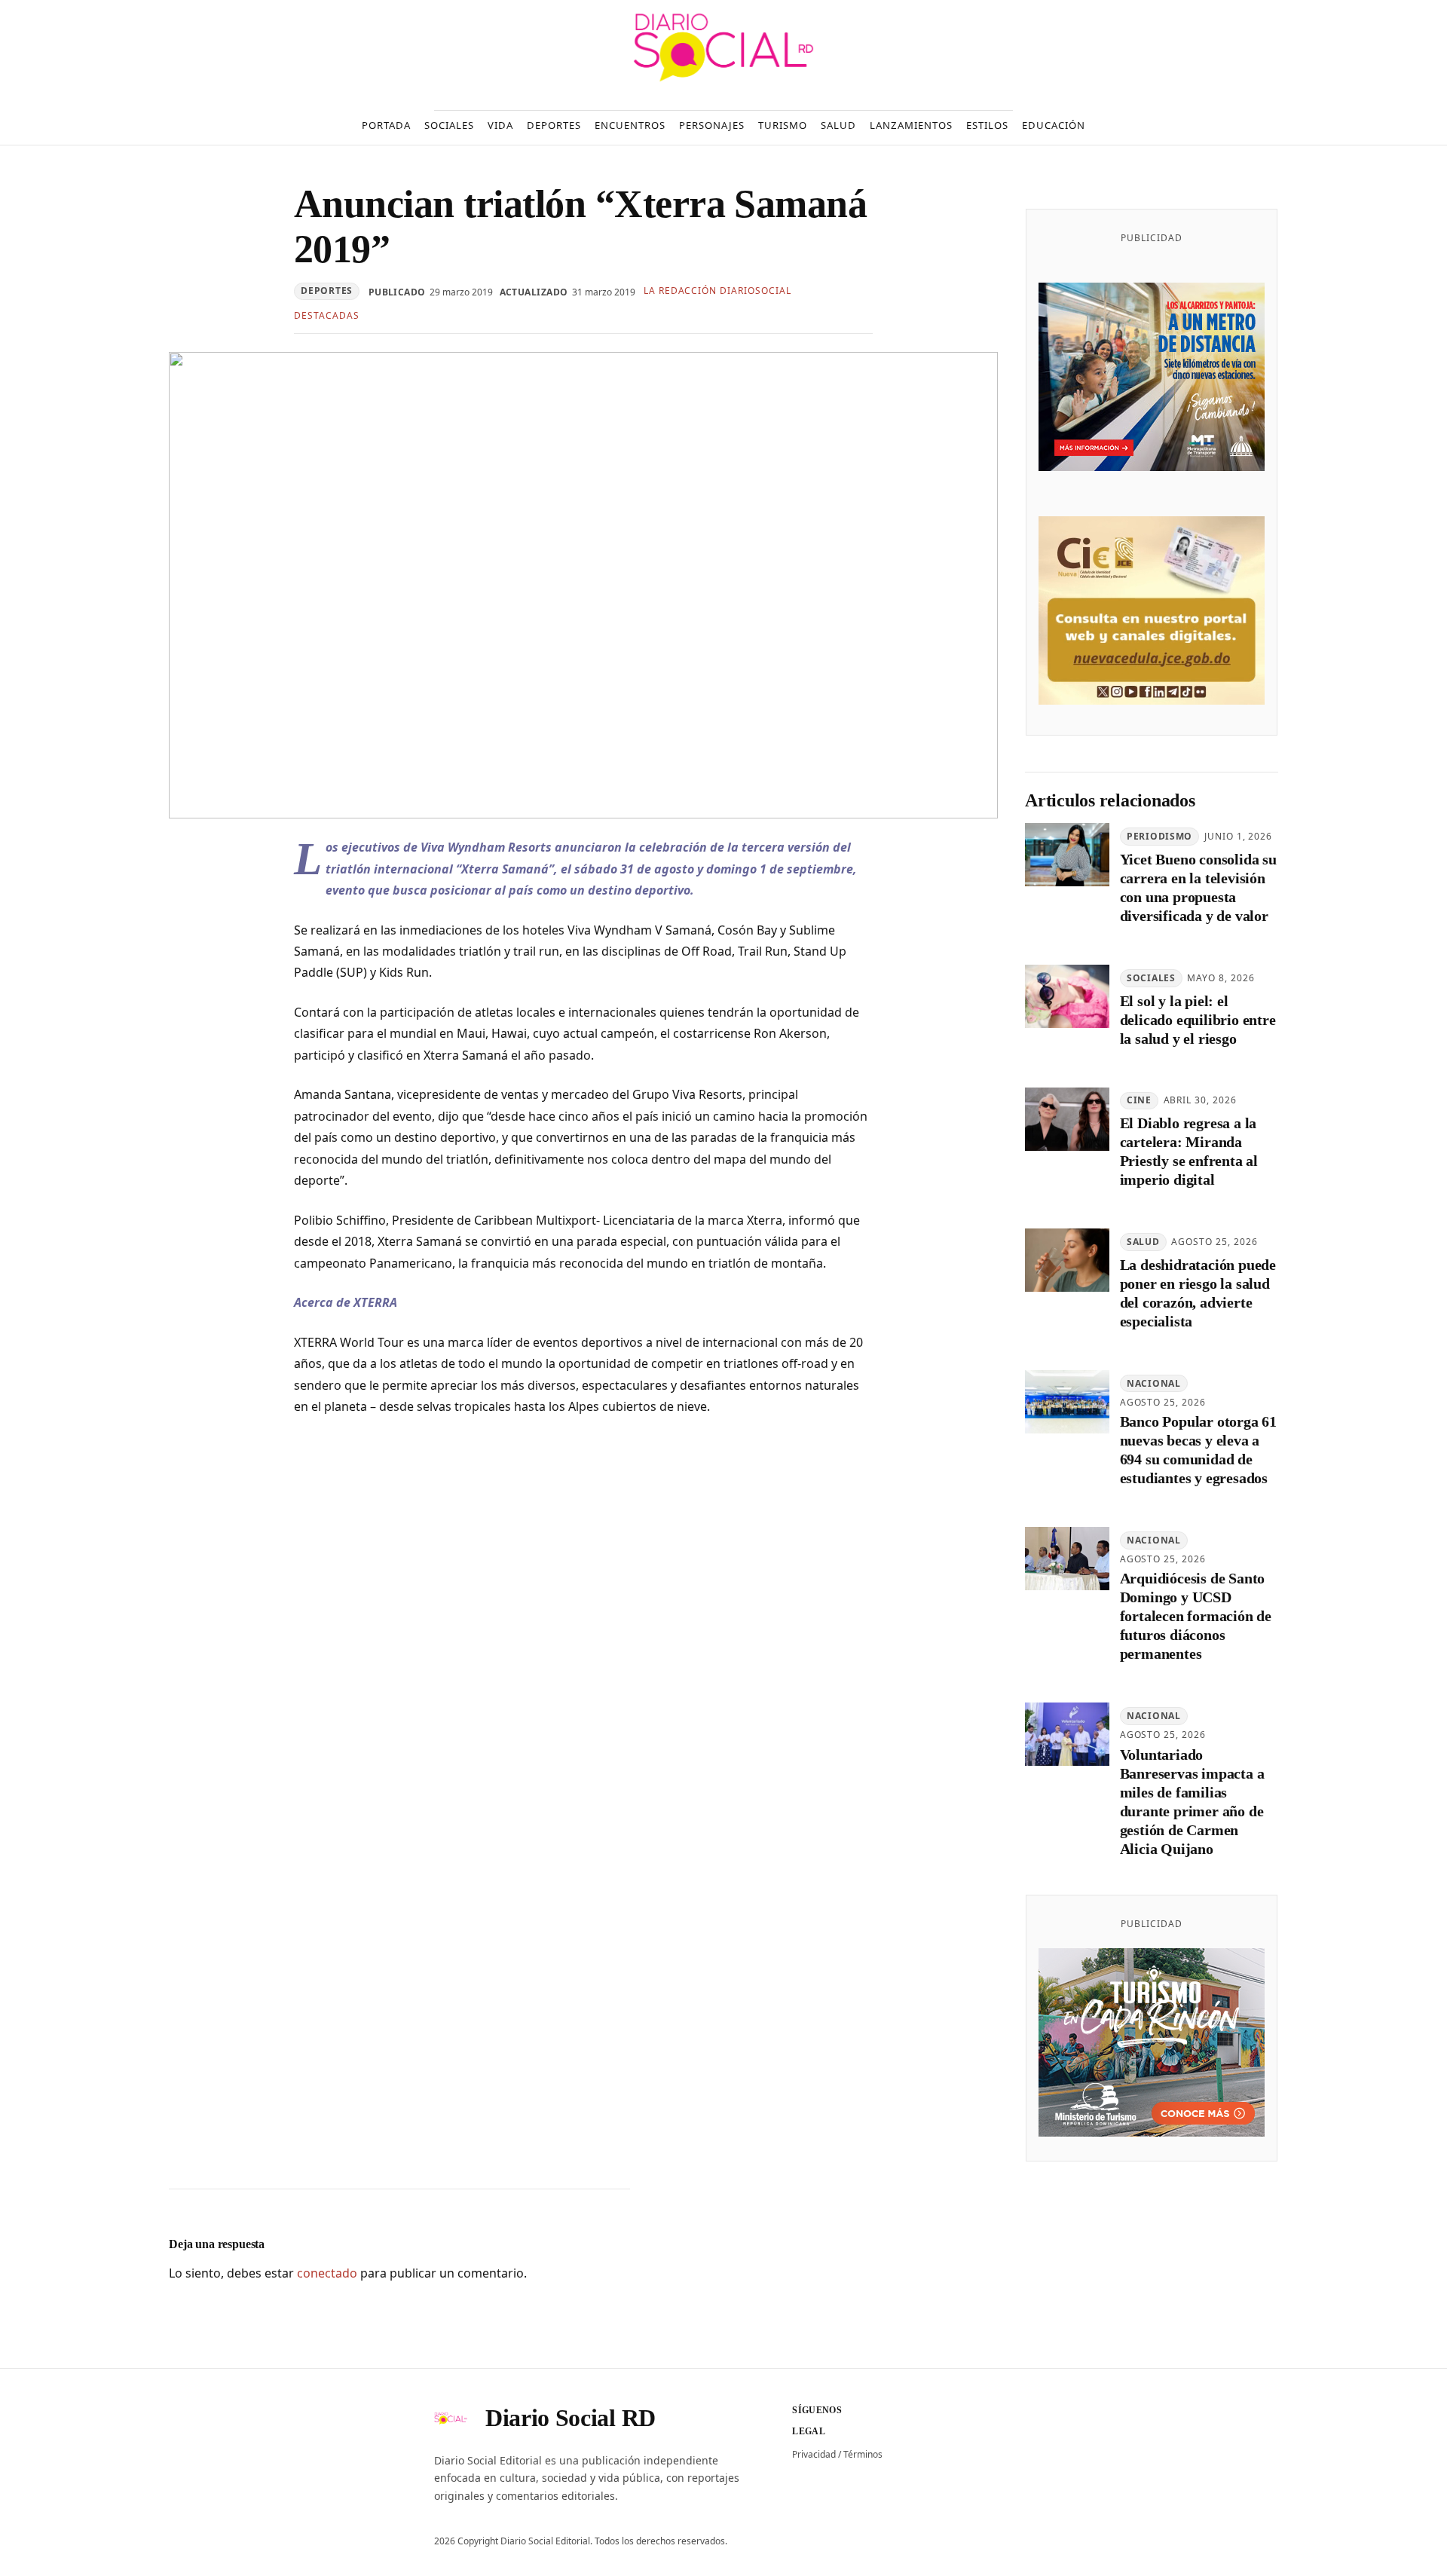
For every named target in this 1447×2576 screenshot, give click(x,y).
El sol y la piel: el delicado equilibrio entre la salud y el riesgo (1198, 1020)
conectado (327, 2273)
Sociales (1151, 978)
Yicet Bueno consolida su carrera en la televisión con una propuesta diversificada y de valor (1198, 887)
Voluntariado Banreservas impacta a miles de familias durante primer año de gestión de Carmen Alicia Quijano (1192, 1802)
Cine (1139, 1100)
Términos (863, 2454)
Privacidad (814, 2454)
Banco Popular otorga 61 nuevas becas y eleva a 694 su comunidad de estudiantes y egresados (1198, 1450)
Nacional (1154, 1383)
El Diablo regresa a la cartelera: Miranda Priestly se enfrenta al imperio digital (1189, 1151)
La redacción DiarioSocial (717, 291)
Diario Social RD (571, 2418)
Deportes (327, 291)
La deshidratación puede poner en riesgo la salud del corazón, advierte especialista (1198, 1293)
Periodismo (1159, 836)
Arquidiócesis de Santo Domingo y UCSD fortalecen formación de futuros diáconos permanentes (1196, 1616)
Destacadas (327, 315)
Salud (1143, 1242)
